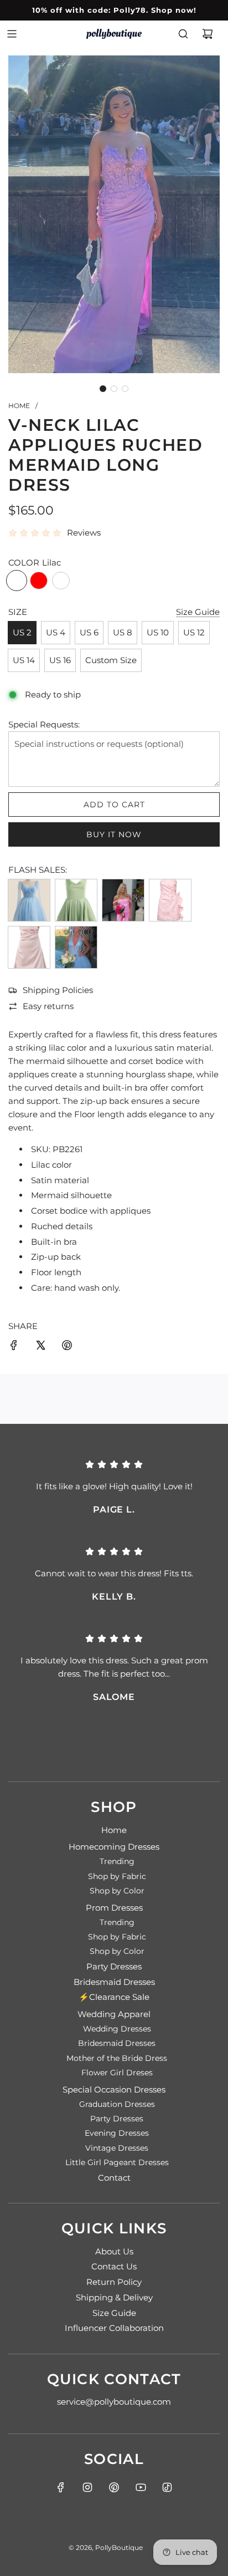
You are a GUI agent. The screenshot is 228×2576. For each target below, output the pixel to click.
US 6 (89, 632)
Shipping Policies (58, 990)
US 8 (123, 632)
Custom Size (111, 660)
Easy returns (48, 1006)
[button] (103, 389)
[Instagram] (87, 2487)
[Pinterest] (114, 2487)
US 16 (60, 660)
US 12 (194, 632)
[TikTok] (167, 2487)
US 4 (56, 632)
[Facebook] (61, 2487)
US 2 (22, 632)
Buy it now (114, 834)
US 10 (158, 632)
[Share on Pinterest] (67, 1347)
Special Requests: (44, 724)
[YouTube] (141, 2487)
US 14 (24, 660)
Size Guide (198, 612)
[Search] (183, 34)
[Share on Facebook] (14, 1347)
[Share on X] (40, 1347)
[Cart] (208, 34)
